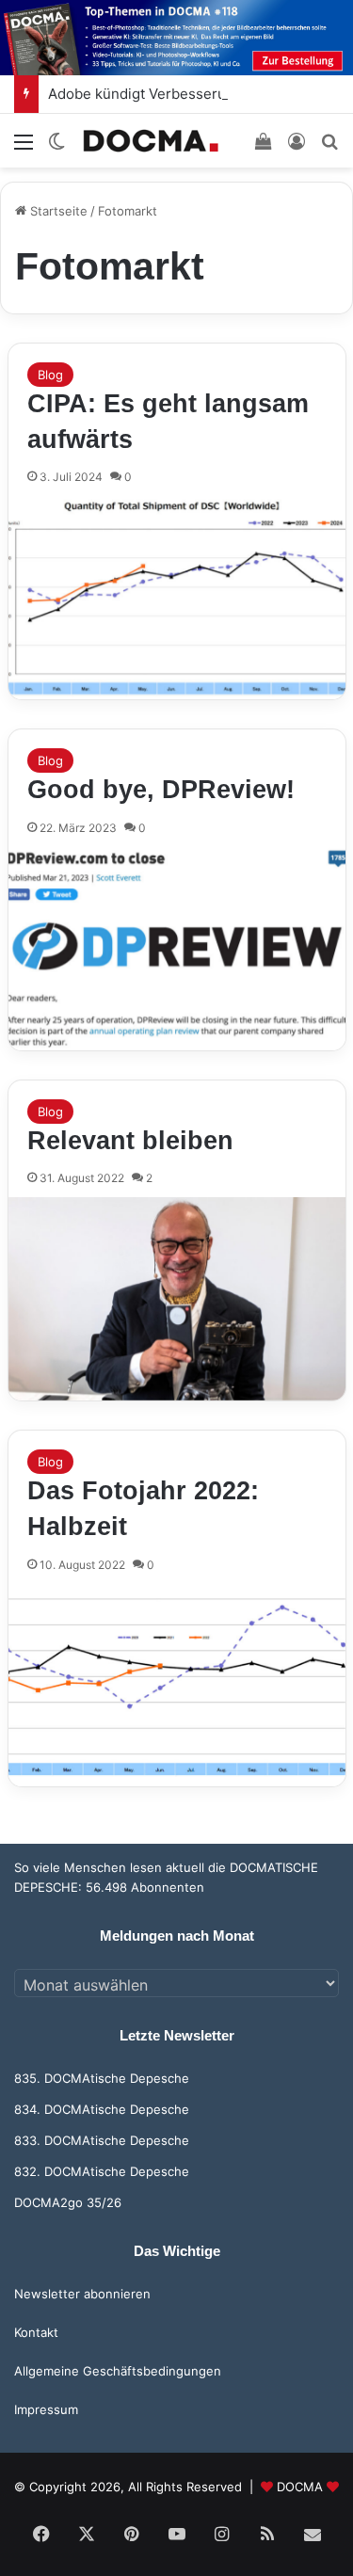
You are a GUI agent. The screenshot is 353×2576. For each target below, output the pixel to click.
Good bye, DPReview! (161, 790)
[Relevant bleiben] (177, 1299)
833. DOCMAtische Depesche (102, 2140)
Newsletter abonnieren (82, 2294)
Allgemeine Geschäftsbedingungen (118, 2371)
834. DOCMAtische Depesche (102, 2109)
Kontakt (36, 2332)
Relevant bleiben (130, 1141)
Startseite (57, 211)
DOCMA (300, 2487)
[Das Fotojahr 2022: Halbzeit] (177, 1686)
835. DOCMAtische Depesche (102, 2078)
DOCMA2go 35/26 (68, 2202)
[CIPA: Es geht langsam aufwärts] (177, 598)
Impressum (46, 2409)
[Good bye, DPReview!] (177, 949)
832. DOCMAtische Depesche (102, 2171)
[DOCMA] (151, 141)
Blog (50, 375)
